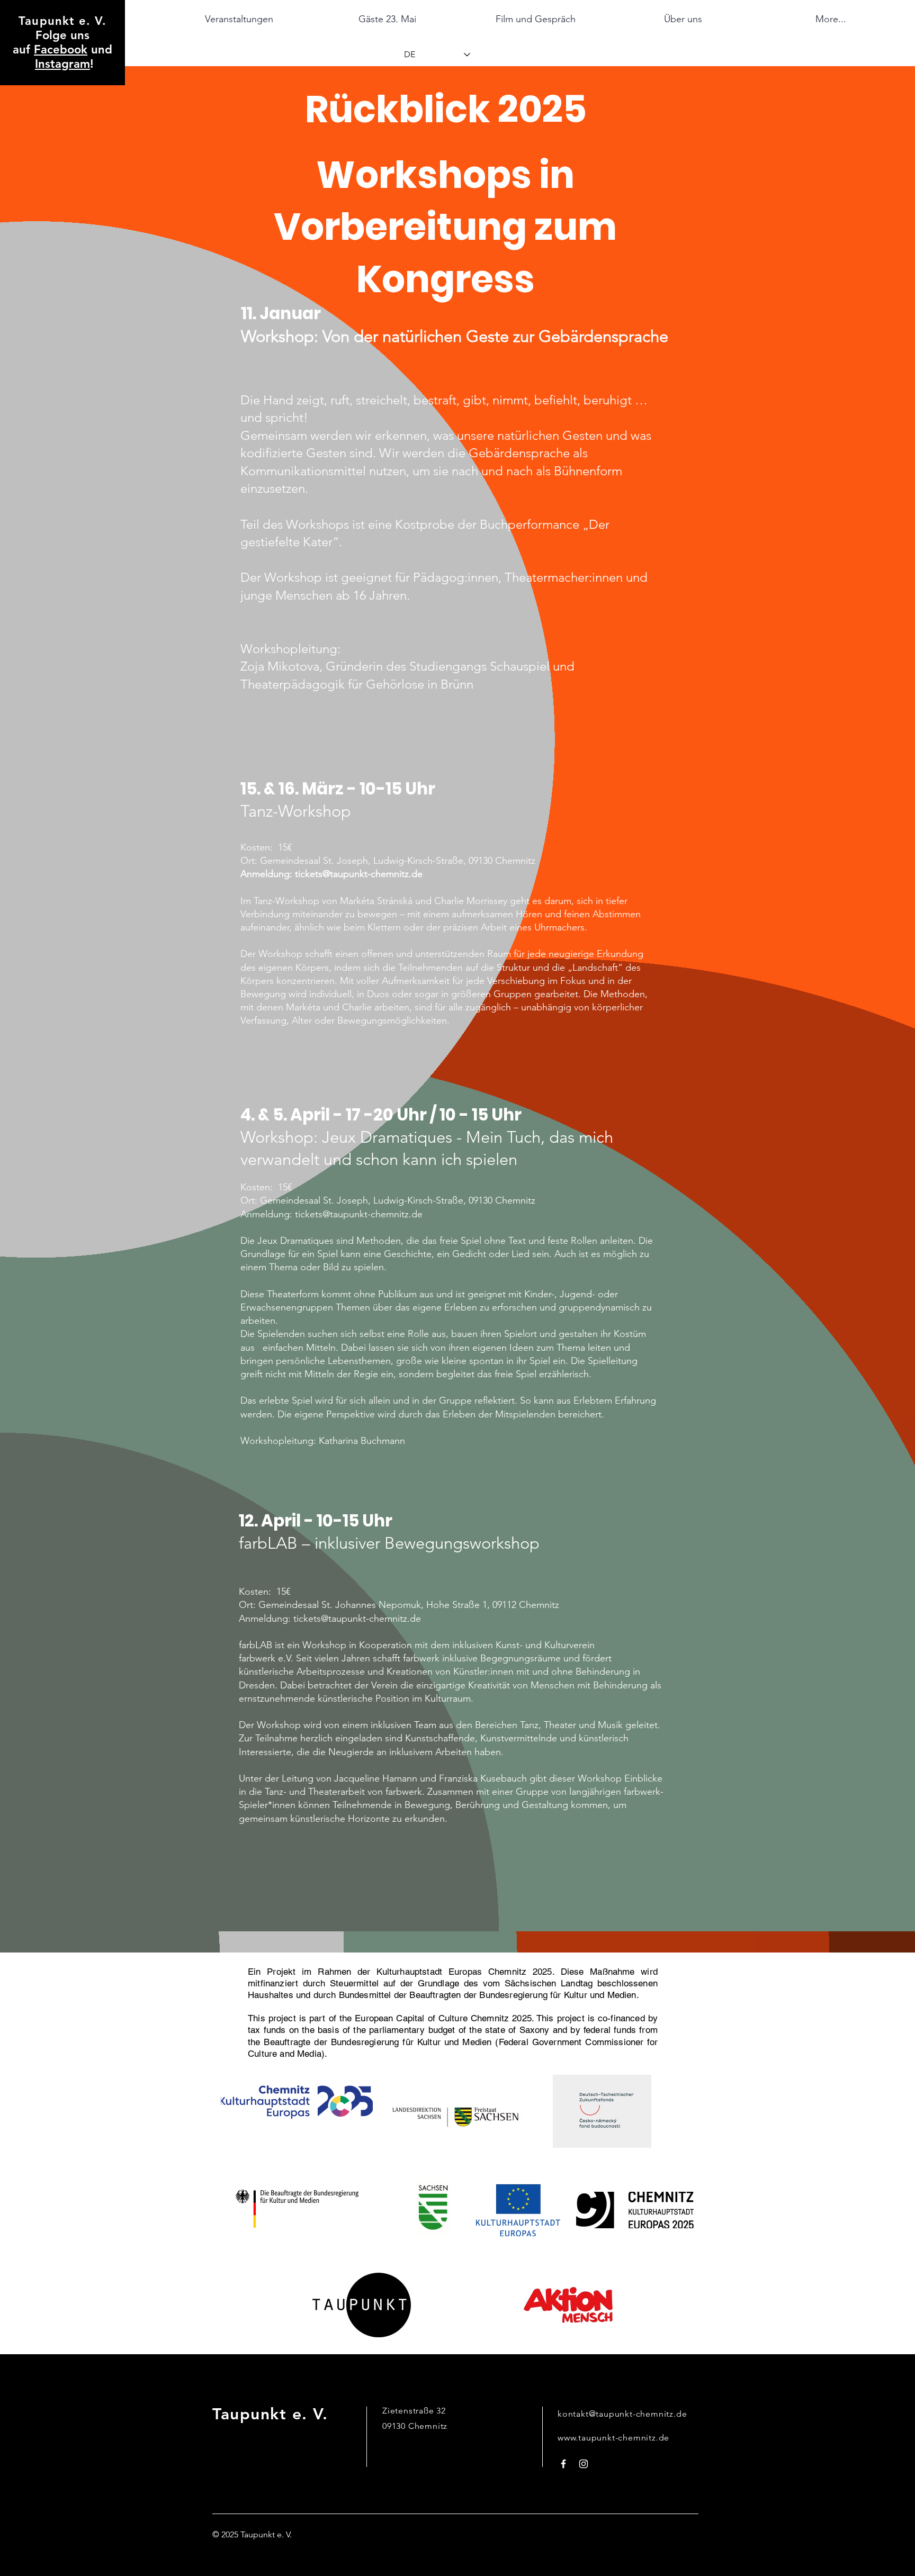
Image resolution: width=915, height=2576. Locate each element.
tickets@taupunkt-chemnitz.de (359, 874)
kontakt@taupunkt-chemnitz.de (622, 2414)
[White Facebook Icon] (563, 2464)
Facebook (61, 49)
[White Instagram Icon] (584, 2464)
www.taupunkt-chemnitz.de (613, 2438)
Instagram (62, 64)
